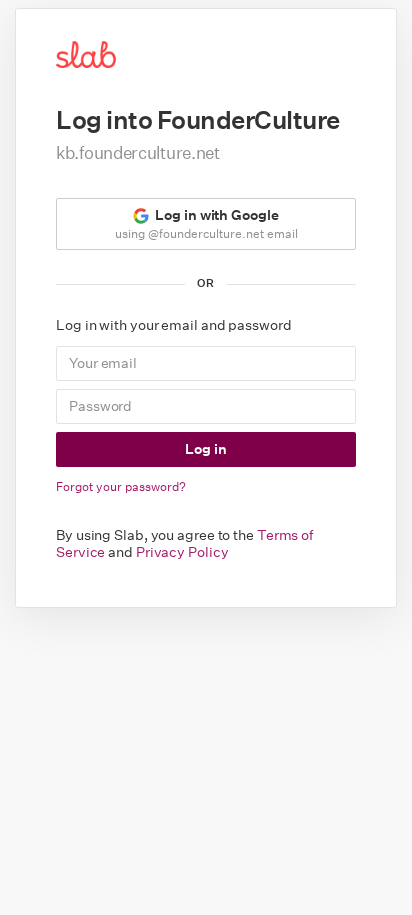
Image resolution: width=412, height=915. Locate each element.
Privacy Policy (182, 552)
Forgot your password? (121, 486)
